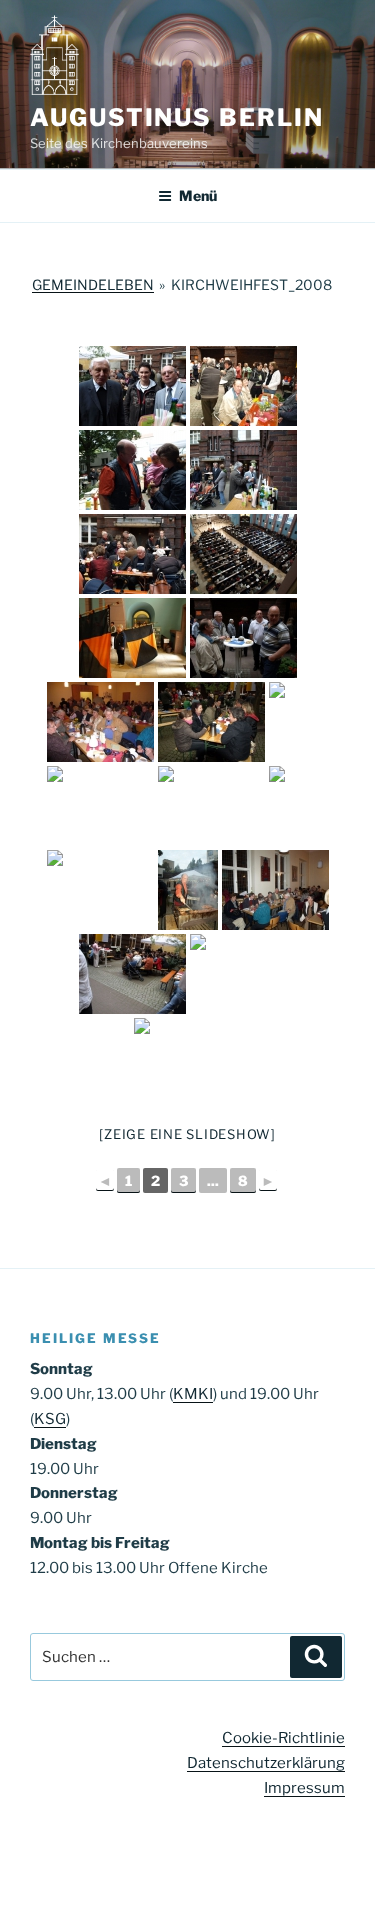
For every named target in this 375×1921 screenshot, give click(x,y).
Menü (198, 195)
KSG (50, 1419)
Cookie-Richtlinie (283, 1738)
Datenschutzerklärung (266, 1763)
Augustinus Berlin (177, 117)
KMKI (193, 1394)
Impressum (304, 1788)
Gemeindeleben (93, 284)
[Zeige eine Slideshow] (187, 1134)
